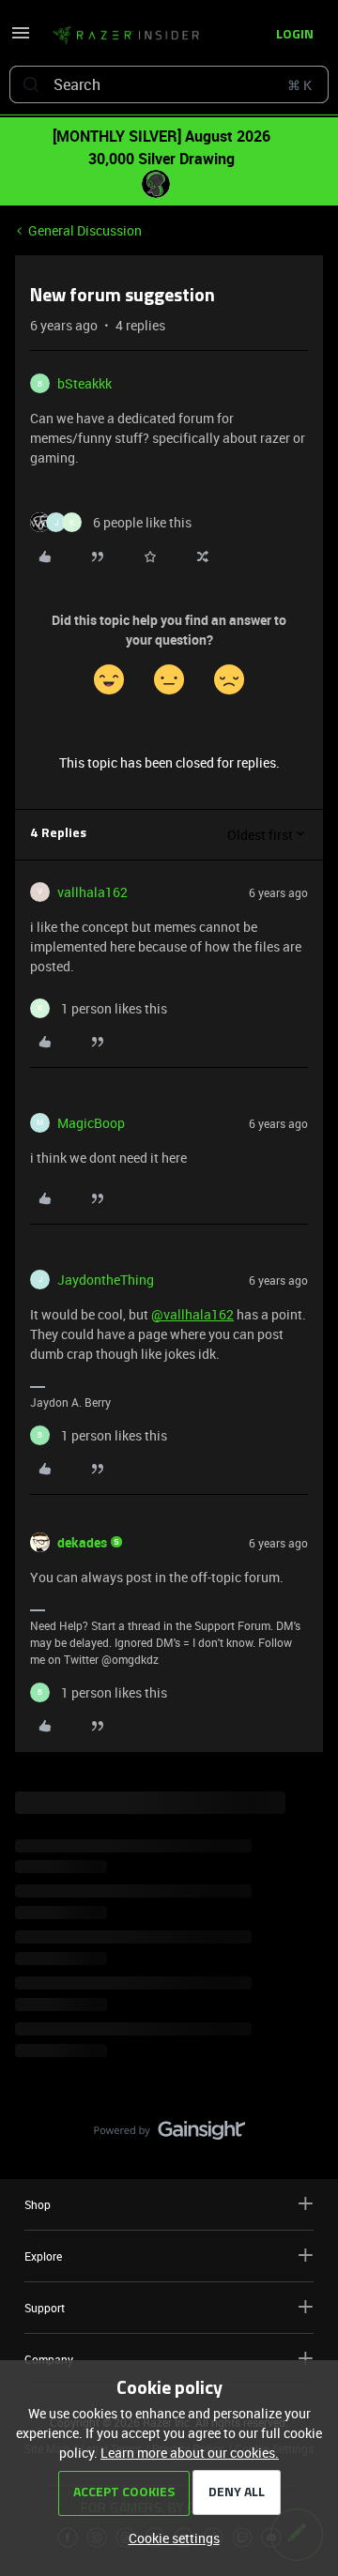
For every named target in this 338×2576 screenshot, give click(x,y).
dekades (82, 1542)
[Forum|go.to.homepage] (120, 36)
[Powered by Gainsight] (169, 2135)
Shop (38, 2204)
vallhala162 (92, 892)
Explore (43, 2256)
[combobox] (169, 84)
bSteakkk (84, 383)
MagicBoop (91, 1123)
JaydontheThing (106, 1280)
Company (49, 2359)
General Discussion (85, 230)
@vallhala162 (192, 1314)
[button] (21, 39)
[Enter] (31, 84)
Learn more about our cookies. (190, 2453)
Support (45, 2308)
